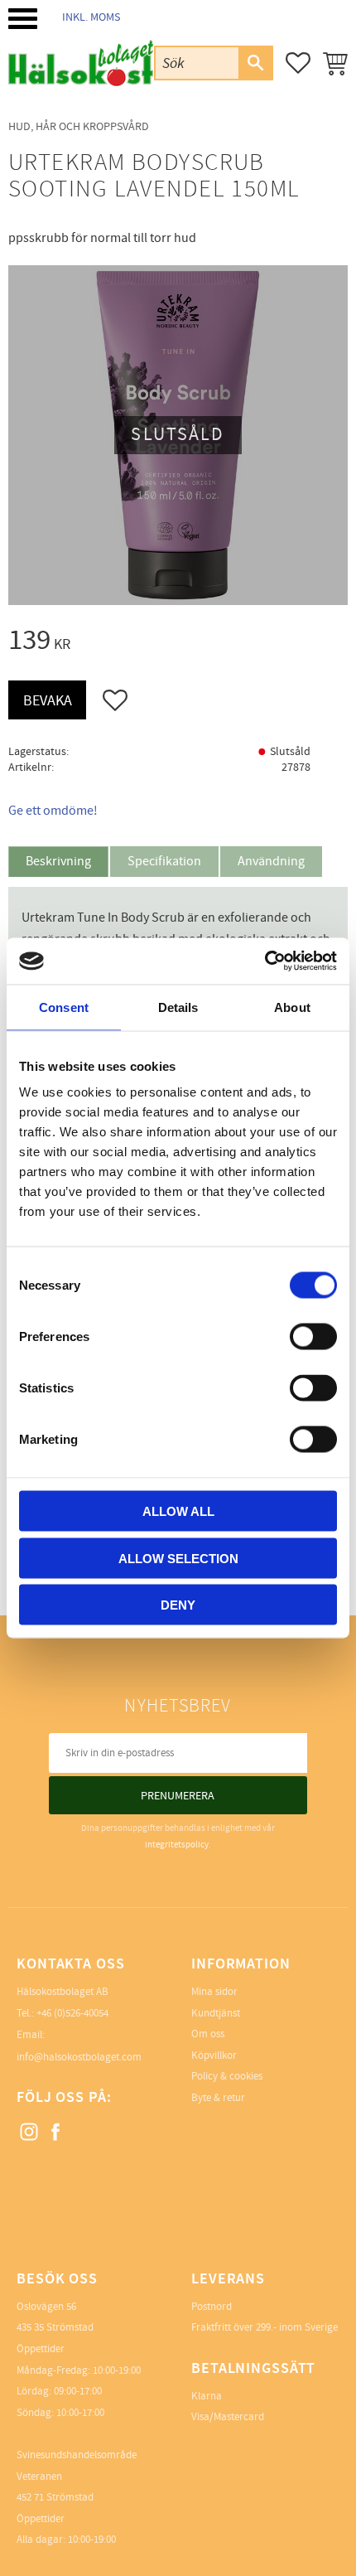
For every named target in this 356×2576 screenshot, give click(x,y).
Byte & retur (218, 2098)
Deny (178, 1605)
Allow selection (178, 1558)
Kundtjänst (216, 2013)
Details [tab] (178, 1007)
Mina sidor (214, 1992)
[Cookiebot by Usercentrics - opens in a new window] (265, 961)
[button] (23, 19)
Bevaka (48, 701)
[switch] (313, 1337)
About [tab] (292, 1007)
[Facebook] (56, 2133)
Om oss (208, 2034)
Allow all (178, 1511)
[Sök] (255, 63)
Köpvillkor (214, 2055)
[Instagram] (30, 2133)
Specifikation (164, 861)
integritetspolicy (177, 1845)
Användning (271, 861)
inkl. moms (91, 17)
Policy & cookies (227, 2076)
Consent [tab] (64, 1007)
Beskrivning (58, 861)
